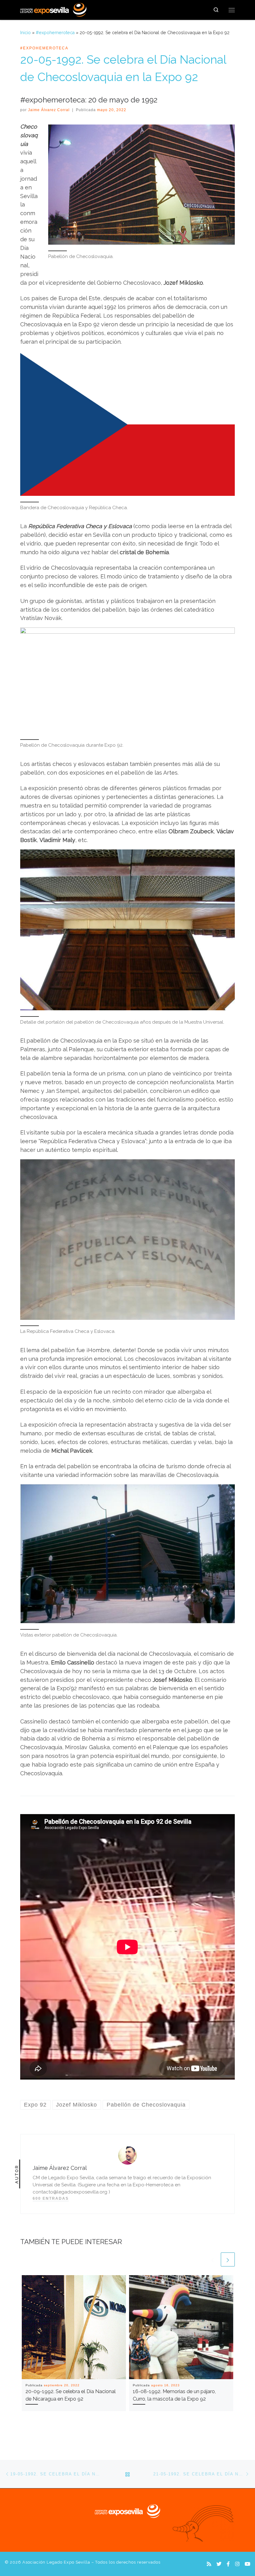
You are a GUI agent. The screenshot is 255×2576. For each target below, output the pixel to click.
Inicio (25, 33)
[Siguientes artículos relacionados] (228, 2259)
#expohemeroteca (55, 33)
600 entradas (51, 2198)
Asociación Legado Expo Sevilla (56, 2562)
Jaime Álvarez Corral (49, 110)
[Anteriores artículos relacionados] (213, 2259)
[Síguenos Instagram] (237, 2564)
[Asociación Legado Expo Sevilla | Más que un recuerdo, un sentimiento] (53, 9)
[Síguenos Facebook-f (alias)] (228, 2564)
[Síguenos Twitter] (219, 2564)
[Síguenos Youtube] (248, 2564)
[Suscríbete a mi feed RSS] (209, 2564)
